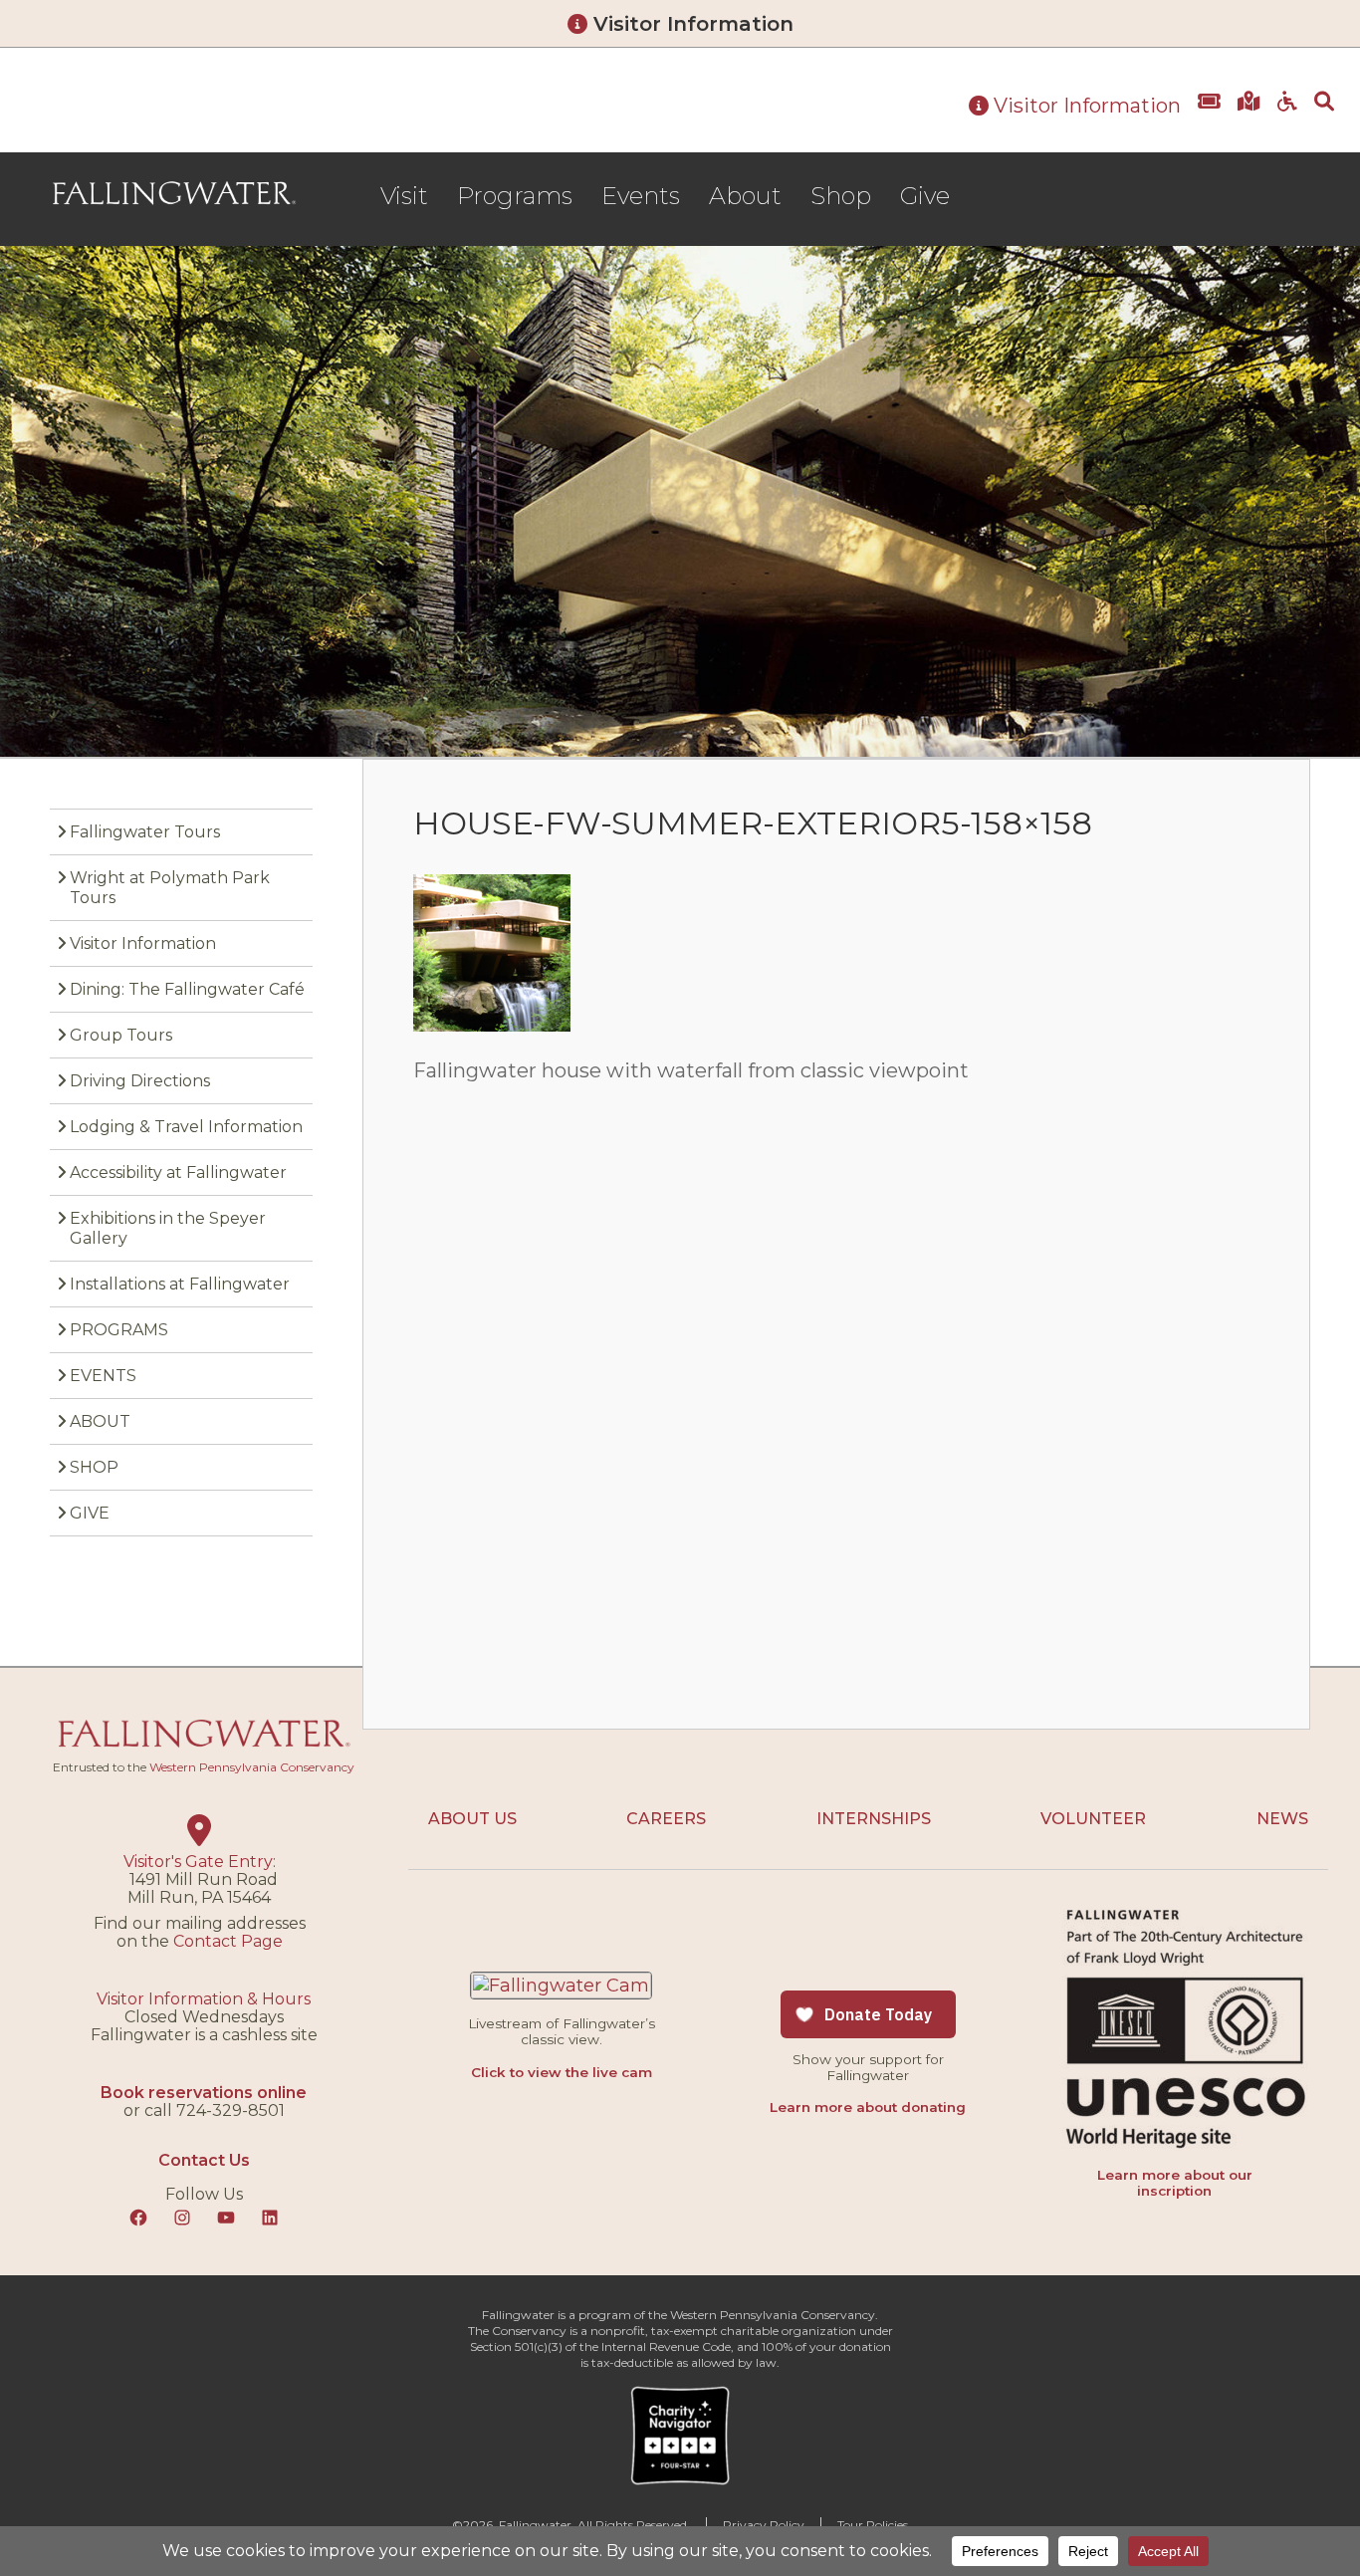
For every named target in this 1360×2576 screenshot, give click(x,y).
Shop (841, 196)
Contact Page (228, 1941)
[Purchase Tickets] (1209, 116)
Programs (515, 196)
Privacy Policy (764, 2525)
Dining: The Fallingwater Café (187, 989)
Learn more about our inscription (1175, 2183)
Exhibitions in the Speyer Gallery (168, 1228)
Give (925, 196)
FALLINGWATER (174, 193)
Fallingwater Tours (145, 832)
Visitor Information (690, 24)
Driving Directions (140, 1081)
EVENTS (103, 1376)
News (1282, 1819)
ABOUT (100, 1421)
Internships (874, 1819)
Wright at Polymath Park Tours (170, 888)
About (745, 196)
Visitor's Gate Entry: (200, 1862)
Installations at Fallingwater (180, 1284)
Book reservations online (204, 2093)
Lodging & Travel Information (186, 1127)
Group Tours (121, 1035)
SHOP (94, 1467)
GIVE (90, 1513)
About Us (472, 1819)
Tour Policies (873, 2525)
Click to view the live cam (562, 2072)
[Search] (1324, 116)
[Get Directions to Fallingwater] (1249, 116)
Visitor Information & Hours (204, 1999)
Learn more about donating (868, 2107)
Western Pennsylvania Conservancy (252, 1767)
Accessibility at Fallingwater (178, 1172)
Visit (404, 196)
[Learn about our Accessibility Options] (1287, 116)
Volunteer (1093, 1819)
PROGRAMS (119, 1330)
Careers (666, 1819)
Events (641, 196)
